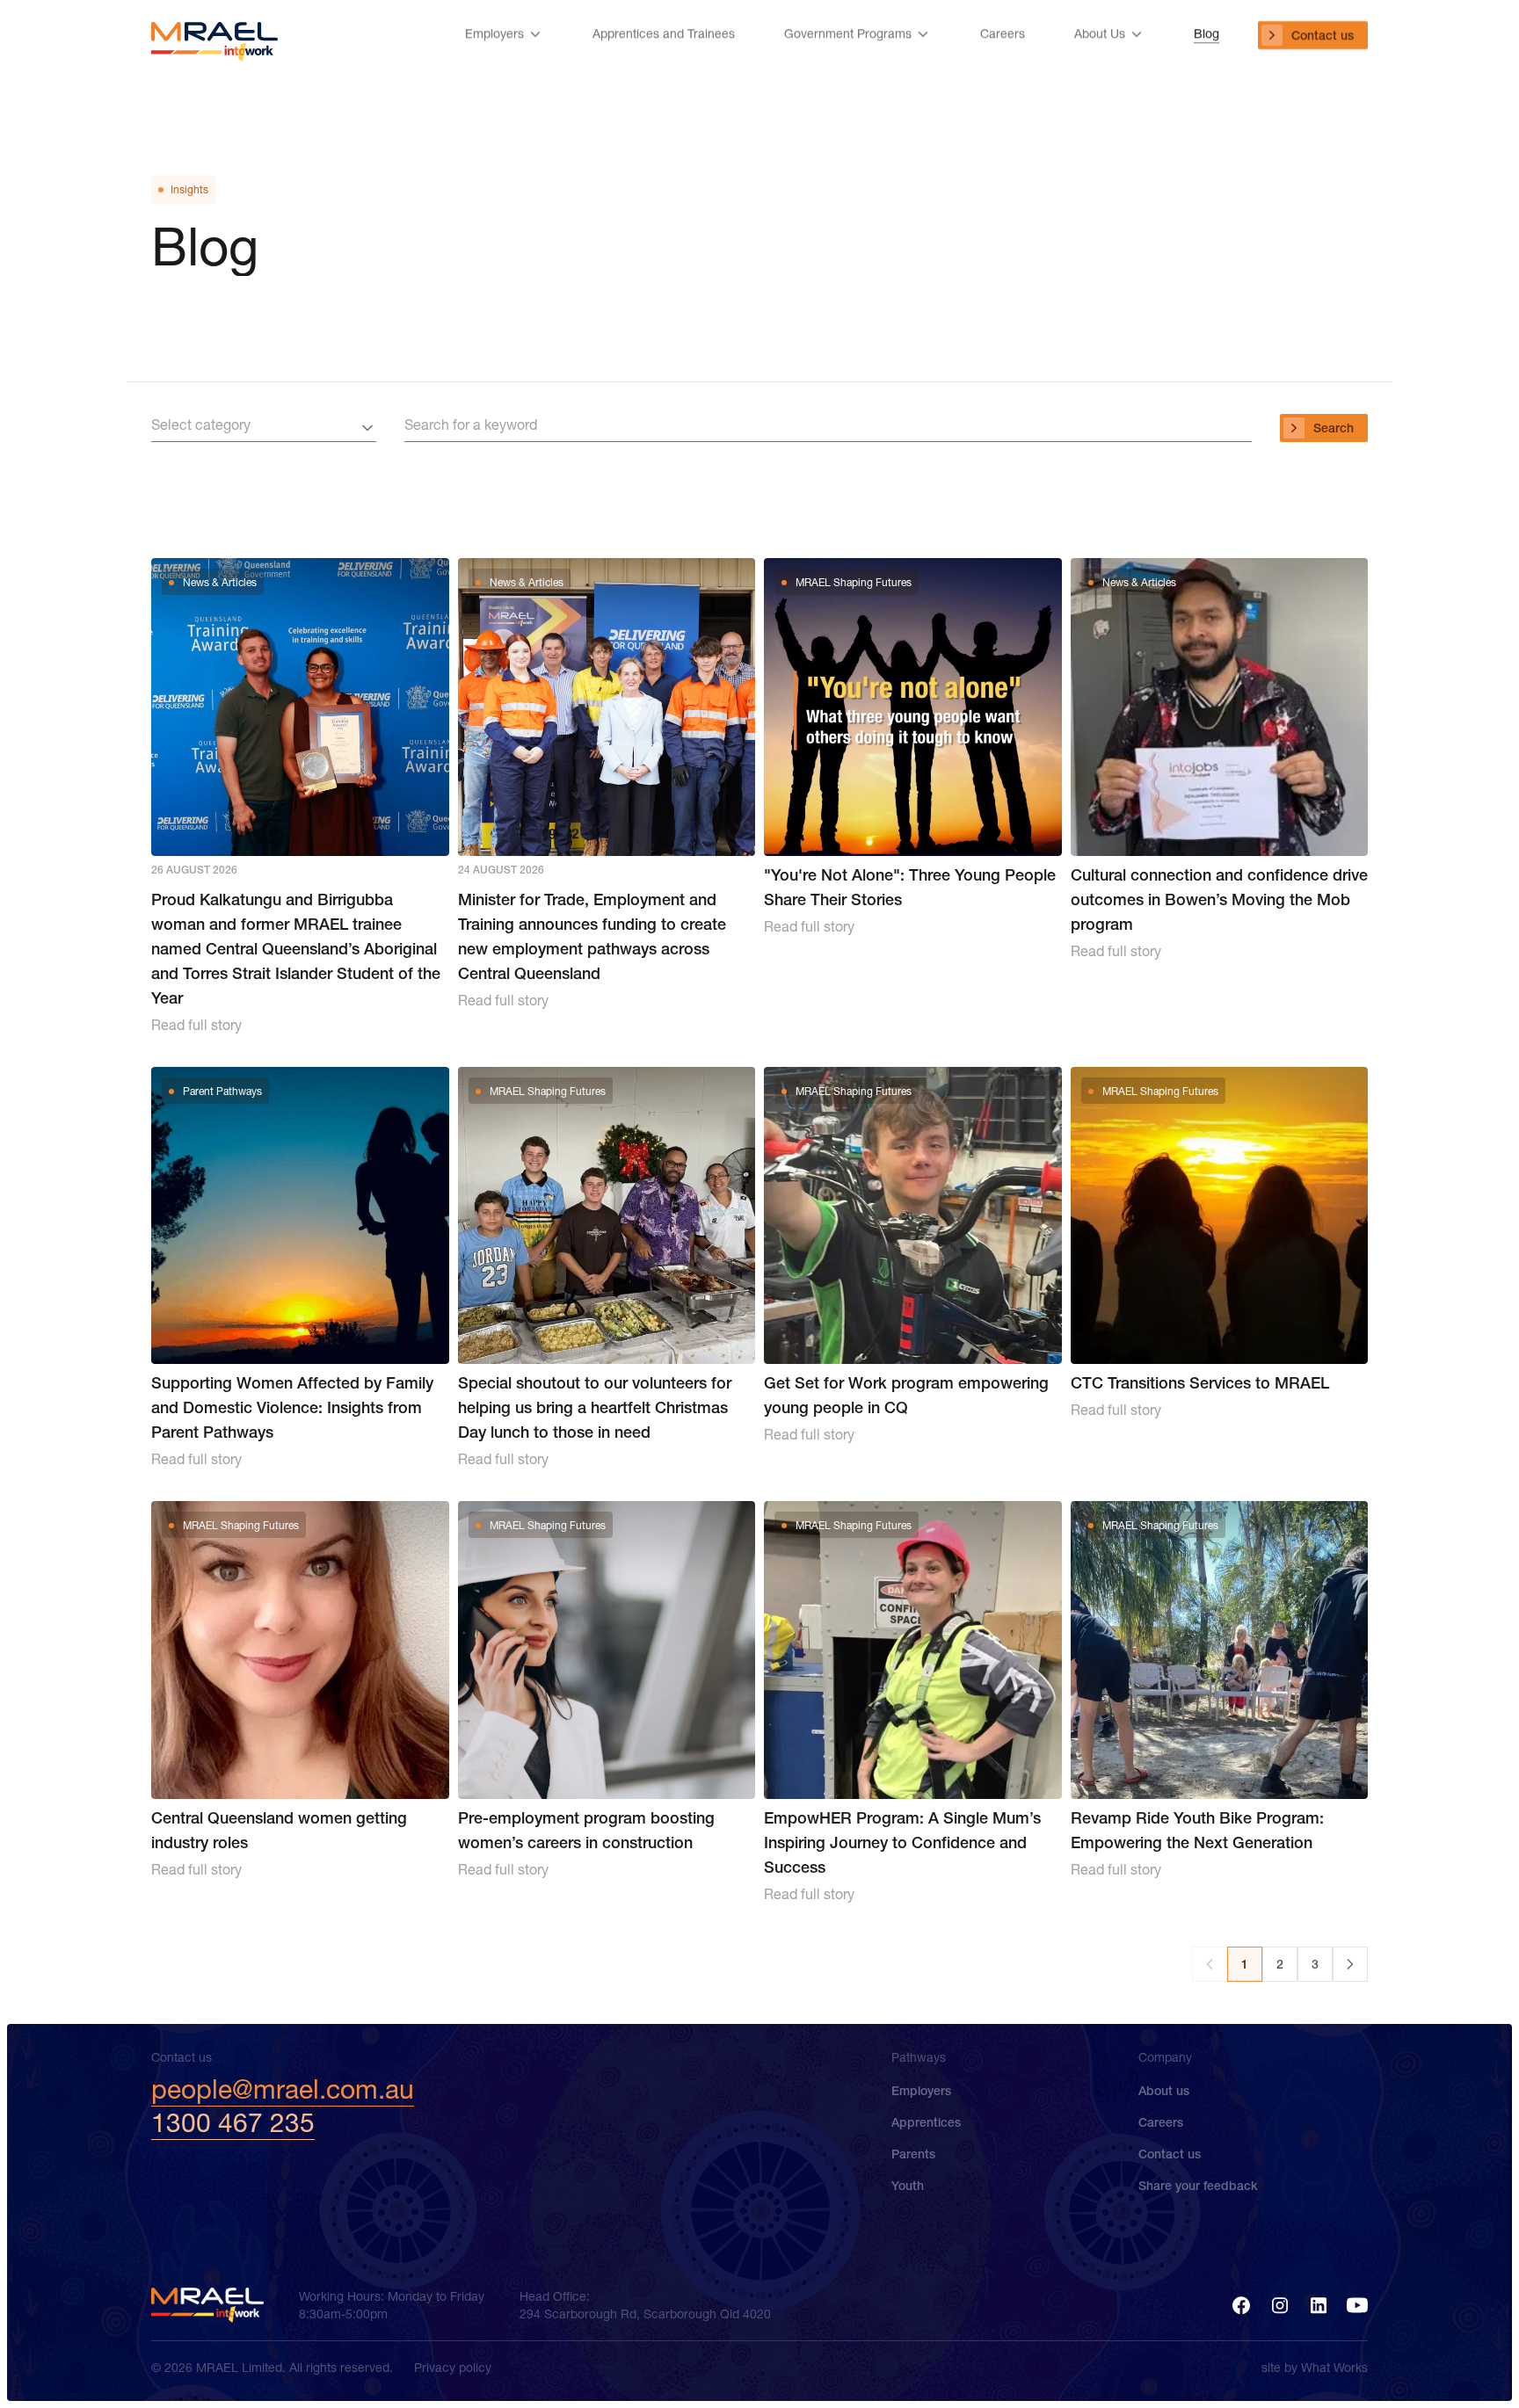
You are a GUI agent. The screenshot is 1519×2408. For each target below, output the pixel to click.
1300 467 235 (233, 2123)
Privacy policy (453, 2368)
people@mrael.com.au (283, 2090)
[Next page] (1350, 1964)
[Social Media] (1241, 2305)
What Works (1334, 2368)
